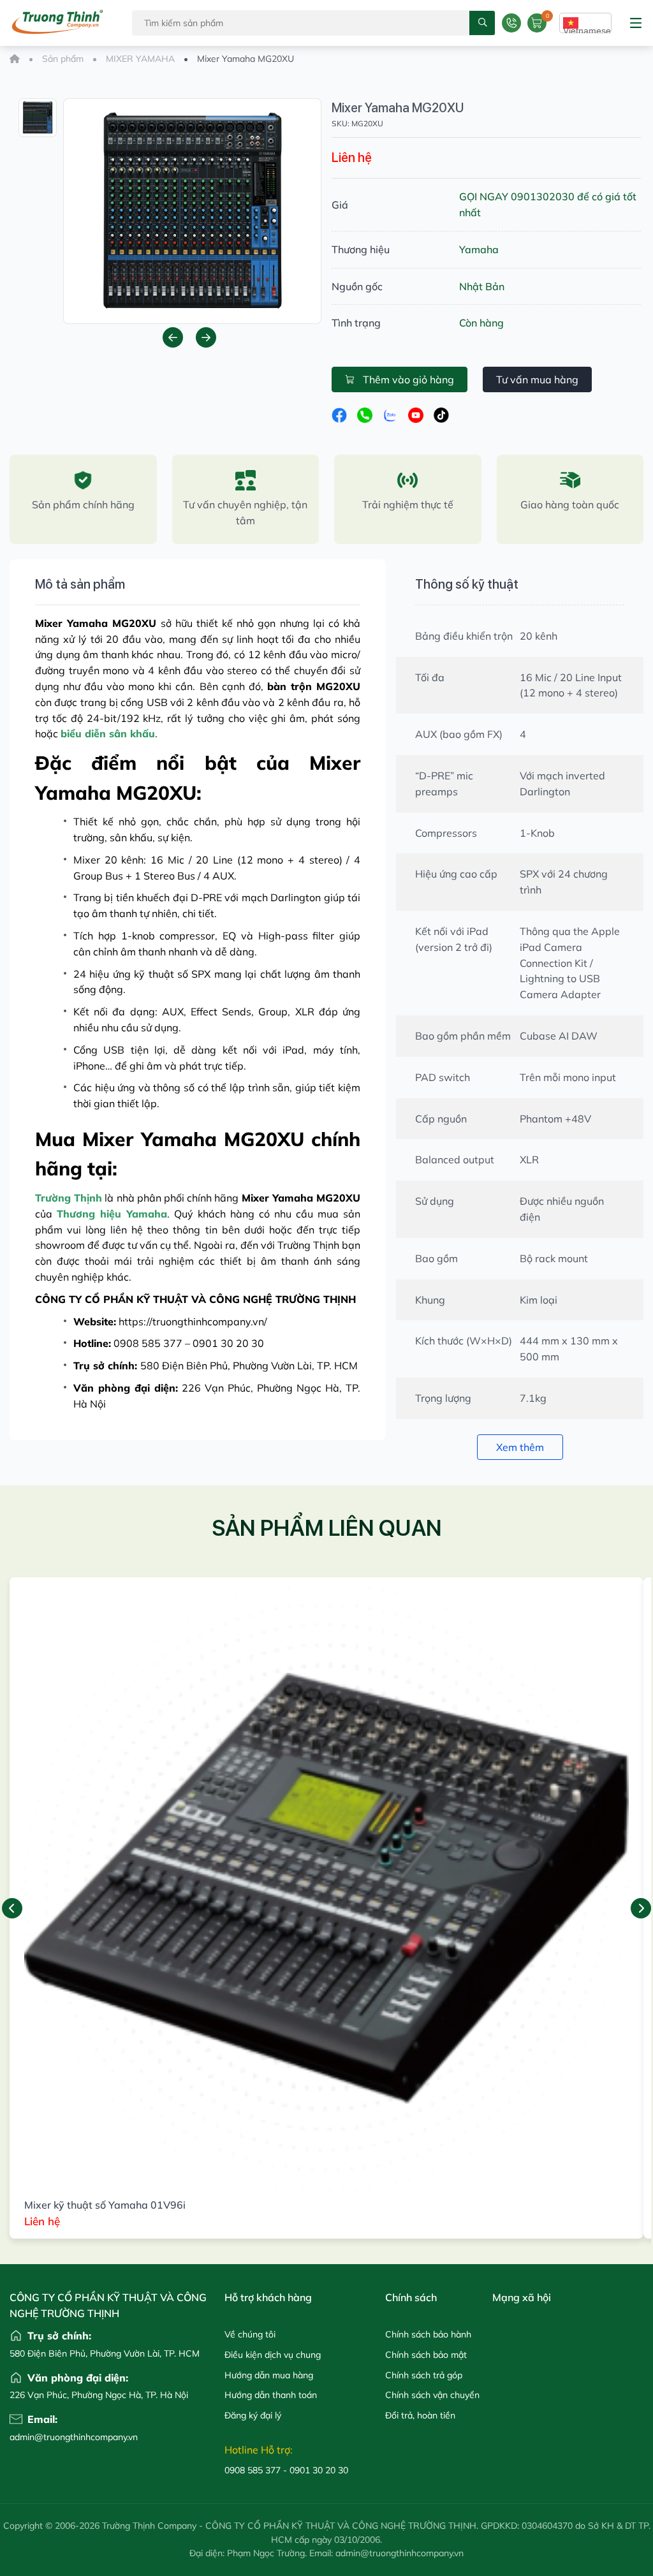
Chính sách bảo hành (428, 2334)
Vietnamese (587, 29)
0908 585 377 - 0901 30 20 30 (286, 2470)
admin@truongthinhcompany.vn (35, 2437)
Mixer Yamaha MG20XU (398, 108)
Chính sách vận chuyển (432, 2395)
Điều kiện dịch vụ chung (273, 2355)
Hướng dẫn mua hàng (269, 2375)
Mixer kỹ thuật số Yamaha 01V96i (105, 2205)
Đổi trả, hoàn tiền (420, 2415)
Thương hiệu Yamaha (112, 1214)
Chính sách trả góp (424, 2375)
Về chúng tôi (250, 2334)
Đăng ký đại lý (253, 2415)
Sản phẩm (63, 59)
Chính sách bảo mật (426, 2355)
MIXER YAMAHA (140, 59)
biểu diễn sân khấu (108, 733)
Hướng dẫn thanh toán (271, 2395)
